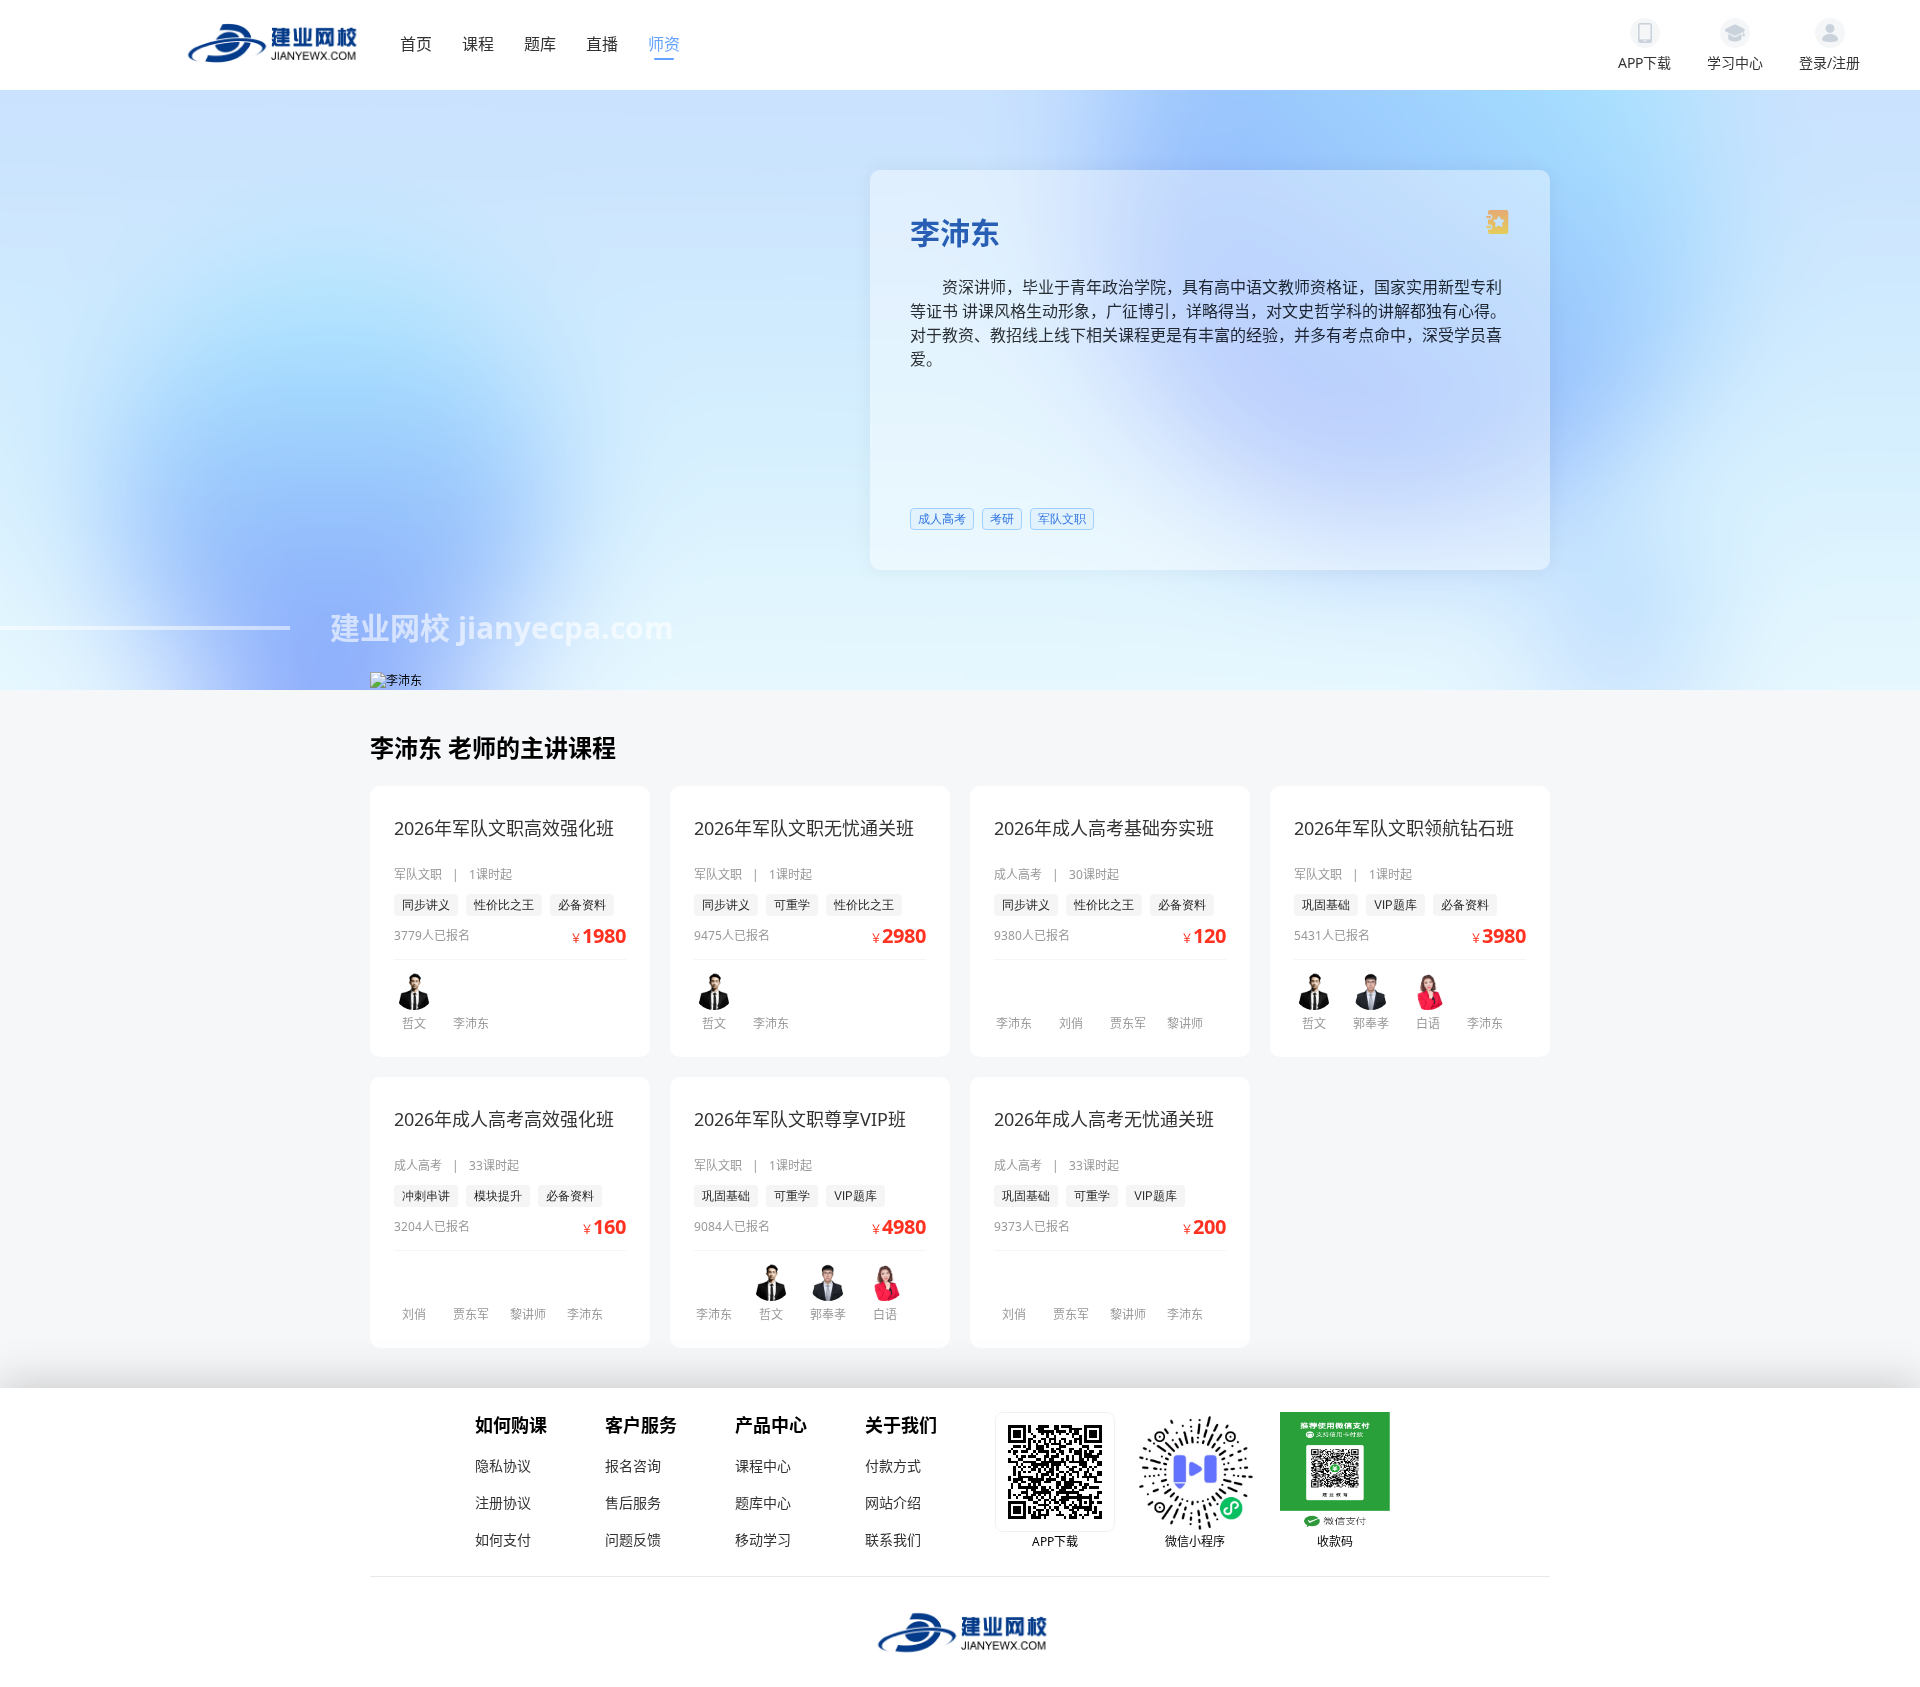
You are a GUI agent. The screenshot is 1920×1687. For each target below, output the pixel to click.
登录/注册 (1829, 62)
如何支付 (503, 1539)
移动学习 (763, 1539)
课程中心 (763, 1465)
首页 (416, 44)
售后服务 (633, 1502)
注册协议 (503, 1502)
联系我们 (893, 1539)
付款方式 (893, 1465)
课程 (478, 44)
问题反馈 (633, 1539)
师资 (664, 44)
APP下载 (1644, 62)
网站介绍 (893, 1502)
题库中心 (763, 1502)
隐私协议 (503, 1465)
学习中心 (1735, 62)
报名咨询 (633, 1465)
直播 (602, 44)
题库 (540, 44)
